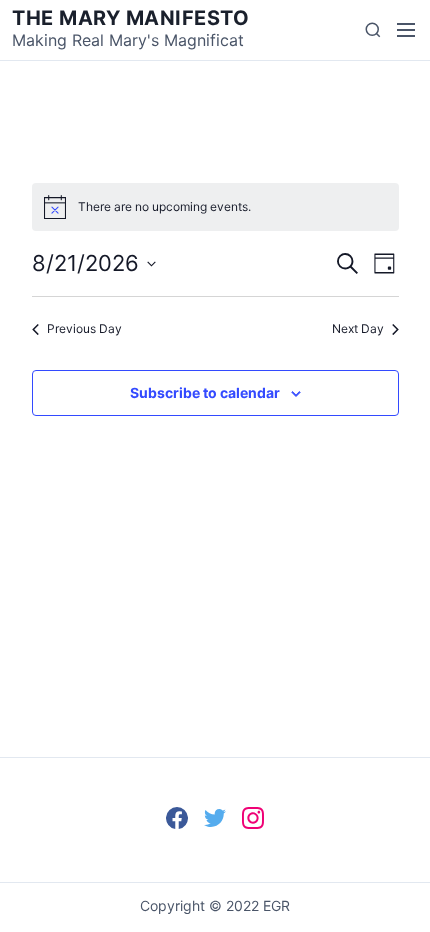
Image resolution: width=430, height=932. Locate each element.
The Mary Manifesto (130, 18)
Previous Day (84, 328)
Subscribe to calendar (205, 392)
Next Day (358, 328)
